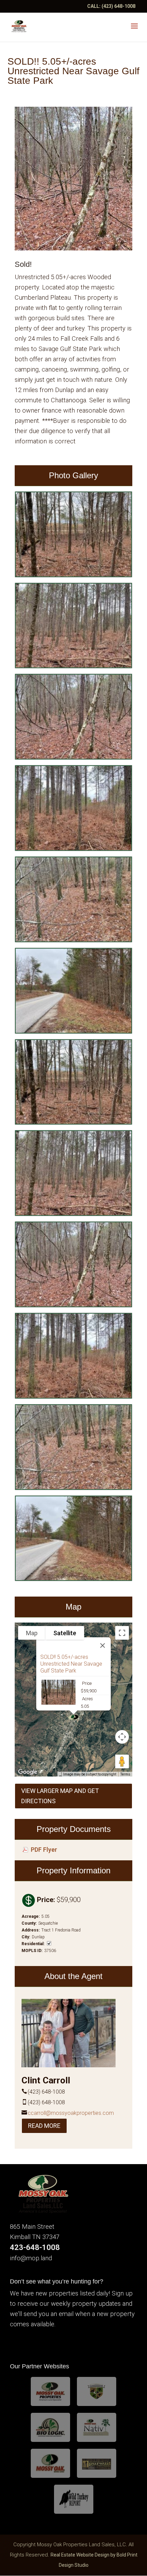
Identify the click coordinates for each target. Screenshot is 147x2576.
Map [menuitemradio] (32, 1633)
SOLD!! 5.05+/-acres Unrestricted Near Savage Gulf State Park (71, 1664)
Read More (44, 2126)
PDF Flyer (44, 1850)
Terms (125, 1774)
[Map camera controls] (122, 1737)
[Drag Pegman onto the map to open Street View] (122, 1761)
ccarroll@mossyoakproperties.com (71, 2113)
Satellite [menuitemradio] (65, 1633)
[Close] (103, 1645)
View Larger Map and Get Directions (60, 1796)
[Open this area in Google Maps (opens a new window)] (28, 1772)
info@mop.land (31, 2258)
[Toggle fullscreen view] (122, 1633)
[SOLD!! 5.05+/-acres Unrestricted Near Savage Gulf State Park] (73, 575)
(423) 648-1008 (118, 6)
